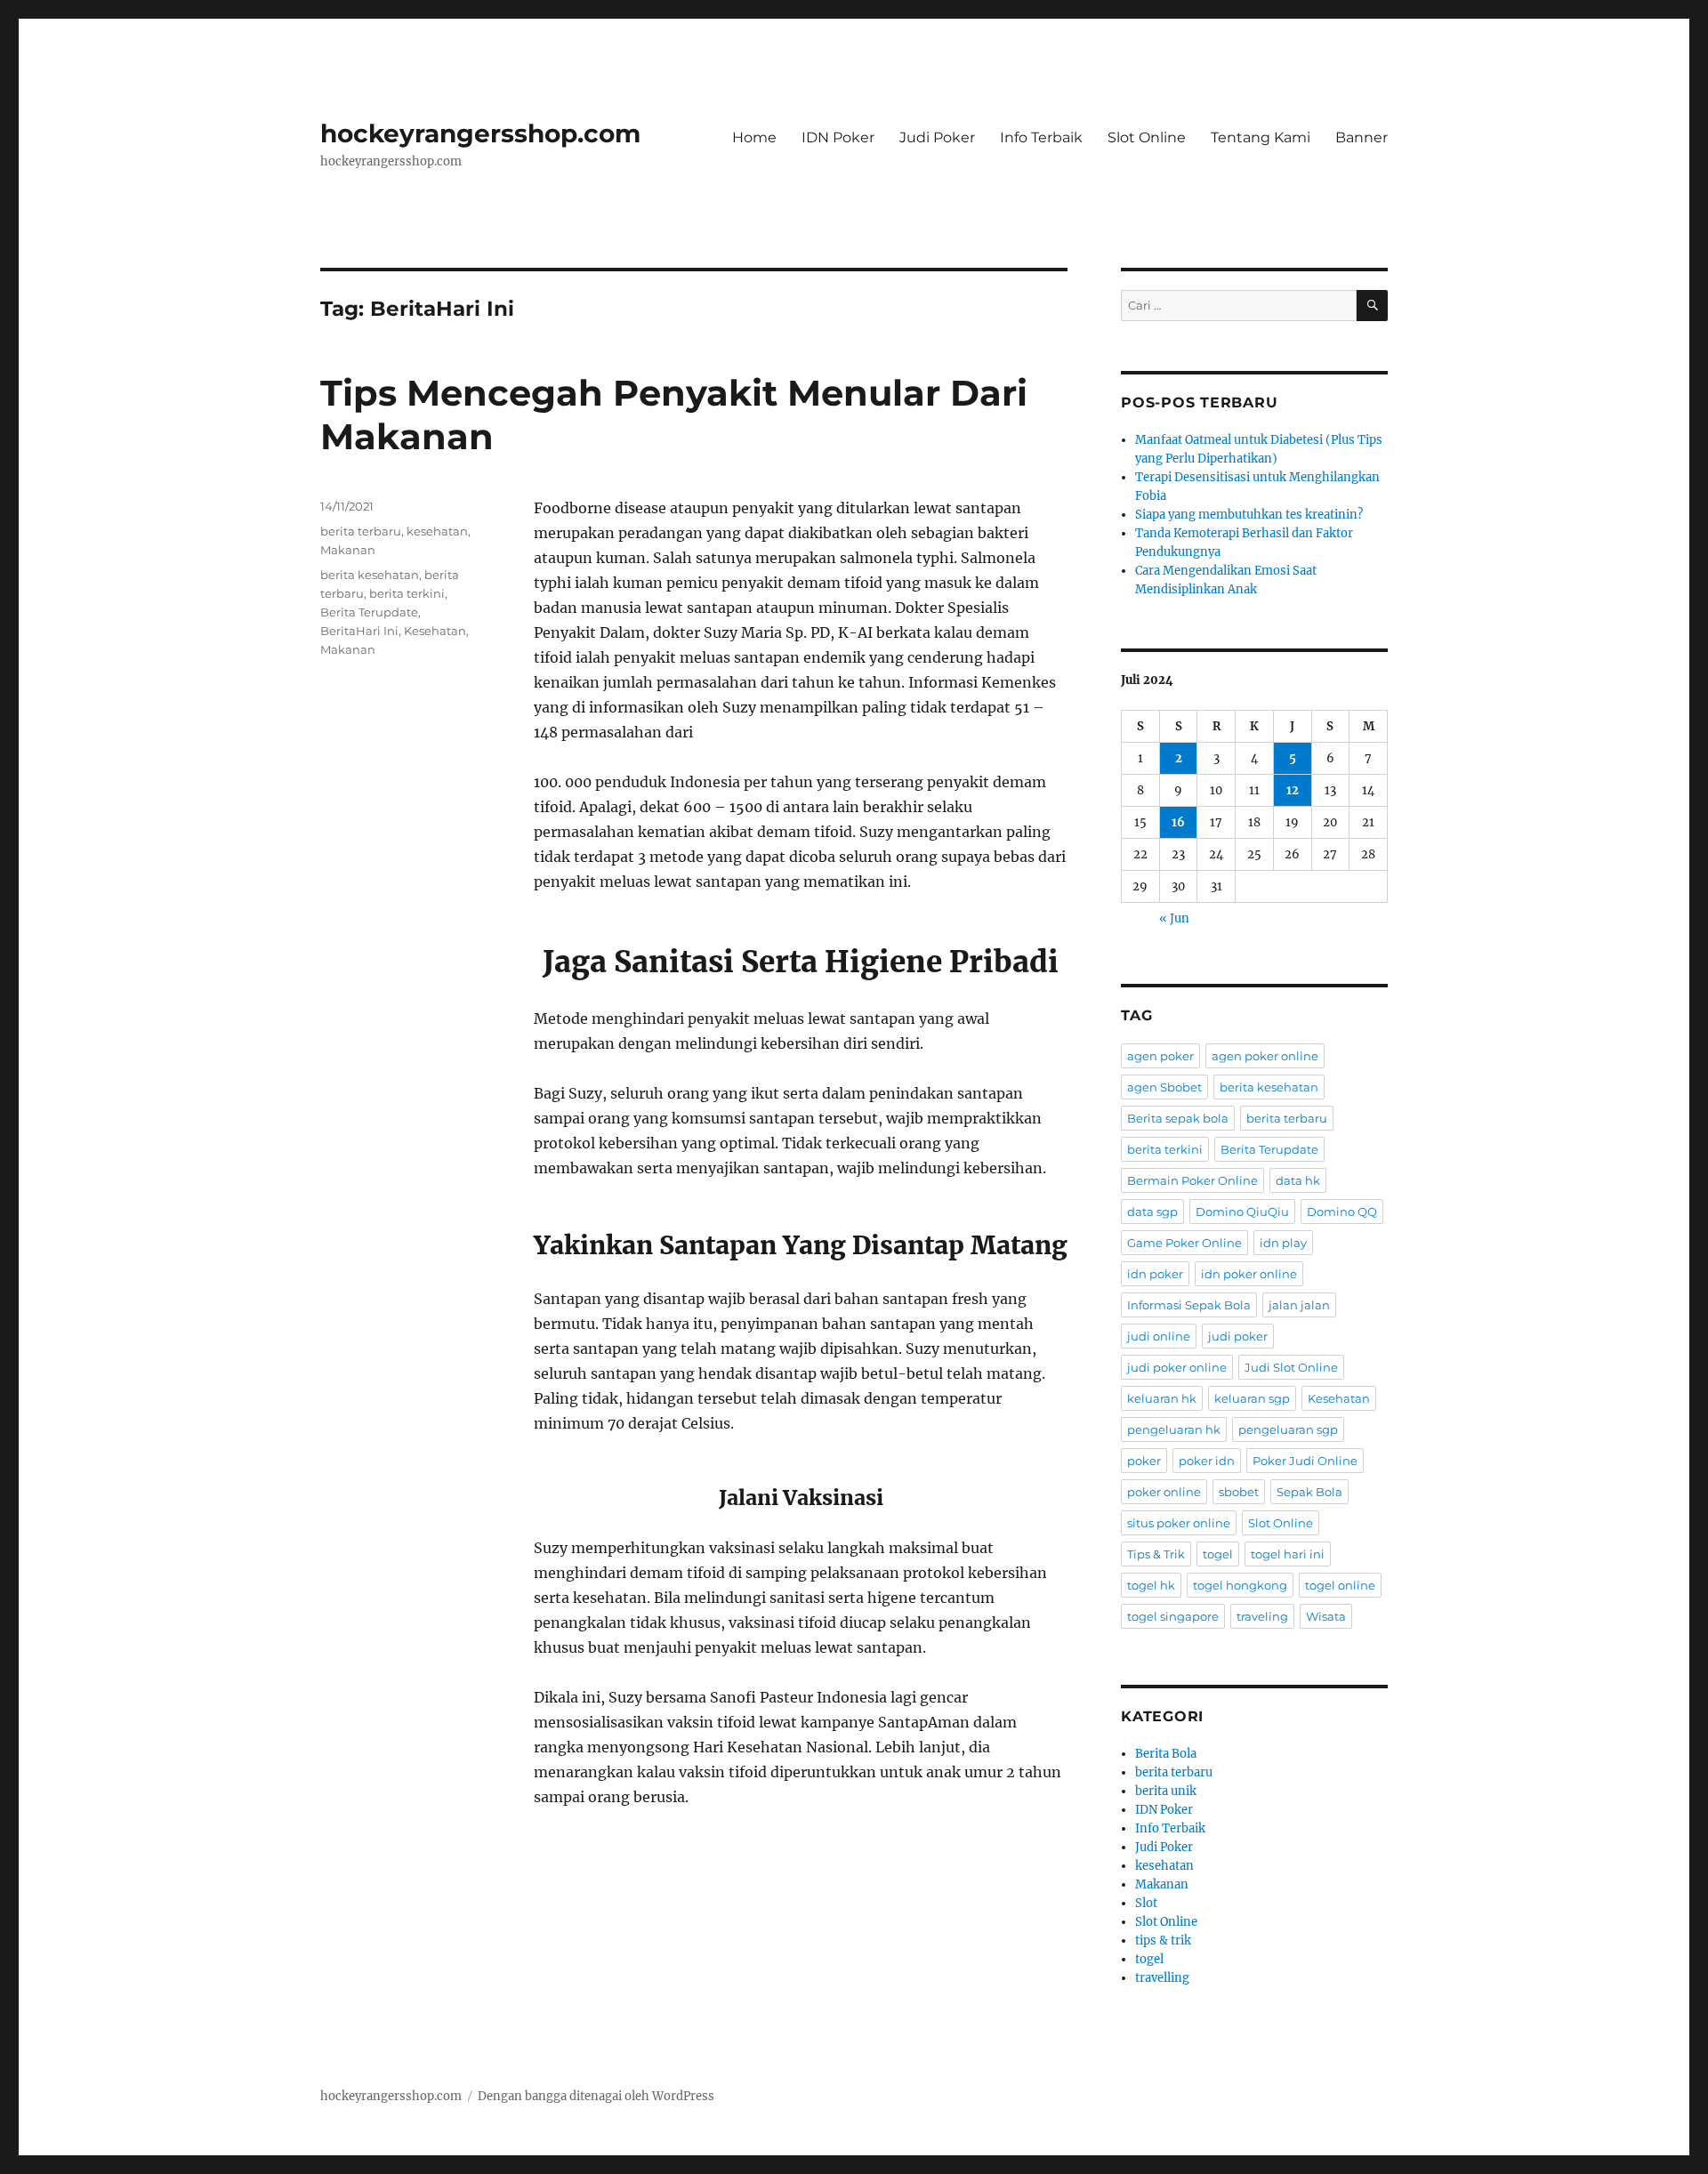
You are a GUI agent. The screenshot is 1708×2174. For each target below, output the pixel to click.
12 (1293, 790)
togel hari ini (1288, 1554)
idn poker (1155, 1274)
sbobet (1239, 1492)
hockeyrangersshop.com (480, 133)
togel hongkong (1240, 1585)
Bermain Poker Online (1192, 1180)
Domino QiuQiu (1242, 1212)
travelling (1162, 1978)
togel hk (1151, 1585)
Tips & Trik (1156, 1554)
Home (754, 137)
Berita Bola (1166, 1754)
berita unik (1166, 1791)
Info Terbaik (1041, 137)
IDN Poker (838, 137)
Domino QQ (1342, 1212)
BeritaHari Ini (359, 631)
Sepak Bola (1309, 1492)
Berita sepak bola (1178, 1118)
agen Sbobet (1164, 1087)
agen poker (1160, 1056)
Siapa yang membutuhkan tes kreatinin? (1249, 515)
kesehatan (437, 531)
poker (1144, 1461)
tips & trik (1163, 1940)
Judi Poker (937, 137)
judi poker (1238, 1336)
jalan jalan (1299, 1305)
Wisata (1326, 1616)
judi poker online (1177, 1367)
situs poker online (1179, 1523)
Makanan (348, 550)
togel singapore (1173, 1616)
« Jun (1174, 918)
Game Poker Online (1184, 1243)
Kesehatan (435, 631)
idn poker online (1249, 1274)
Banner (1362, 137)
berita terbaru (361, 531)
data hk (1298, 1180)
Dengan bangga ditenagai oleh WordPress (596, 2096)
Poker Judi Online (1305, 1461)
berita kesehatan (370, 575)
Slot (1146, 1903)
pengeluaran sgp (1288, 1429)
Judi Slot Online (1291, 1367)
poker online (1164, 1492)
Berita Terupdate (369, 612)
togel (1218, 1554)
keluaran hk (1162, 1398)
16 (1178, 822)
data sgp (1152, 1212)
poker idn (1207, 1461)
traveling (1262, 1616)
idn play (1283, 1243)
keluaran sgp (1252, 1398)
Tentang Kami (1261, 137)
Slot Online (1147, 137)
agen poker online (1265, 1056)
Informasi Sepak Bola (1189, 1305)
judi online (1159, 1336)
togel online (1340, 1585)
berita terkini (407, 593)
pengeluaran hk (1174, 1429)
